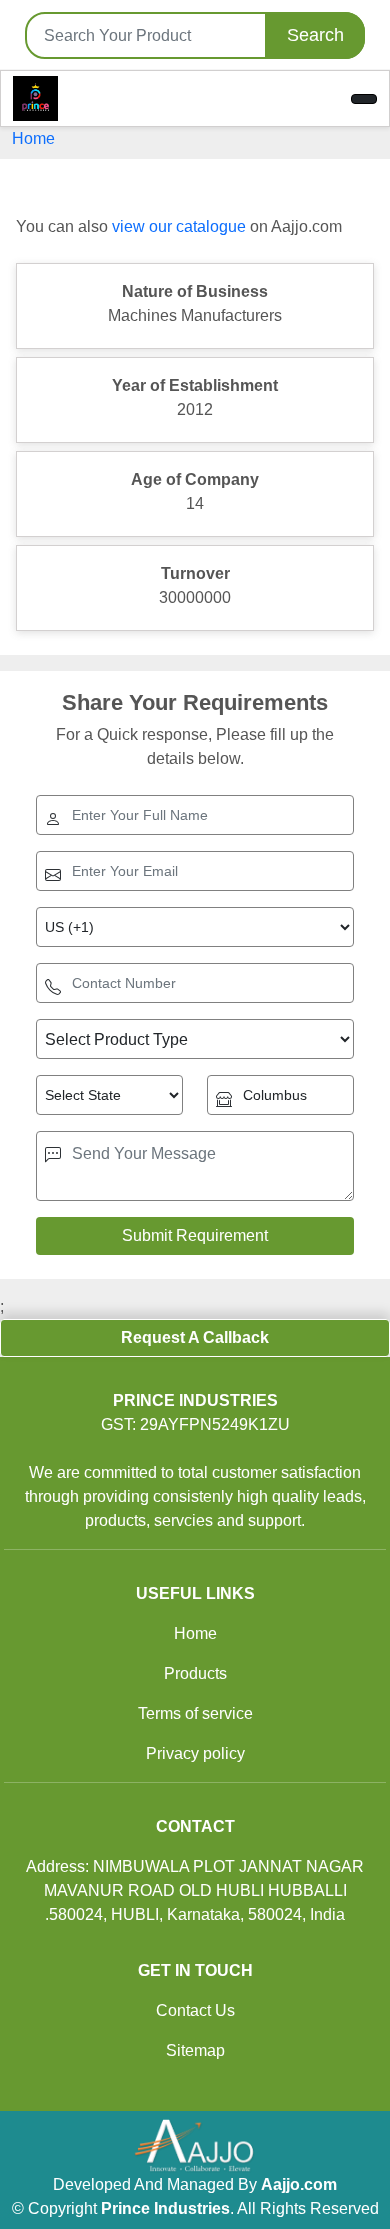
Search (315, 35)
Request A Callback (195, 1337)
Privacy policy (195, 1753)
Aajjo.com (299, 2184)
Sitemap (195, 2050)
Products (195, 1673)
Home (33, 138)
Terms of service (195, 1713)
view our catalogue (179, 226)
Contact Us (195, 2010)
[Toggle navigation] (364, 99)
